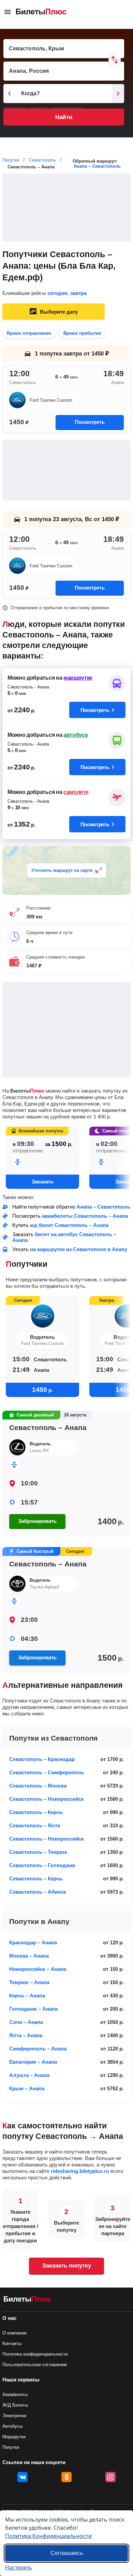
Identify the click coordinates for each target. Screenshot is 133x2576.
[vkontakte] (23, 2477)
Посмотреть (90, 422)
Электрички (14, 2416)
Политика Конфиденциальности (48, 2536)
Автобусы (12, 2426)
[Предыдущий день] (10, 94)
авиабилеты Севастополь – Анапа (85, 1216)
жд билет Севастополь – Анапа (69, 1225)
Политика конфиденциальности (35, 2354)
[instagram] (110, 2477)
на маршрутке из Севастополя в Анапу (79, 1249)
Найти (64, 117)
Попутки (11, 2447)
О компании (14, 2333)
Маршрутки (14, 2437)
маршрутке (78, 678)
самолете (76, 792)
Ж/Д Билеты (15, 2405)
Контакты (12, 2344)
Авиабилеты (15, 2395)
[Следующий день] (118, 94)
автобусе (76, 735)
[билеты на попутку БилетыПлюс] (28, 2300)
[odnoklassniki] (66, 2477)
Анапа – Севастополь (97, 166)
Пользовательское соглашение (35, 2365)
